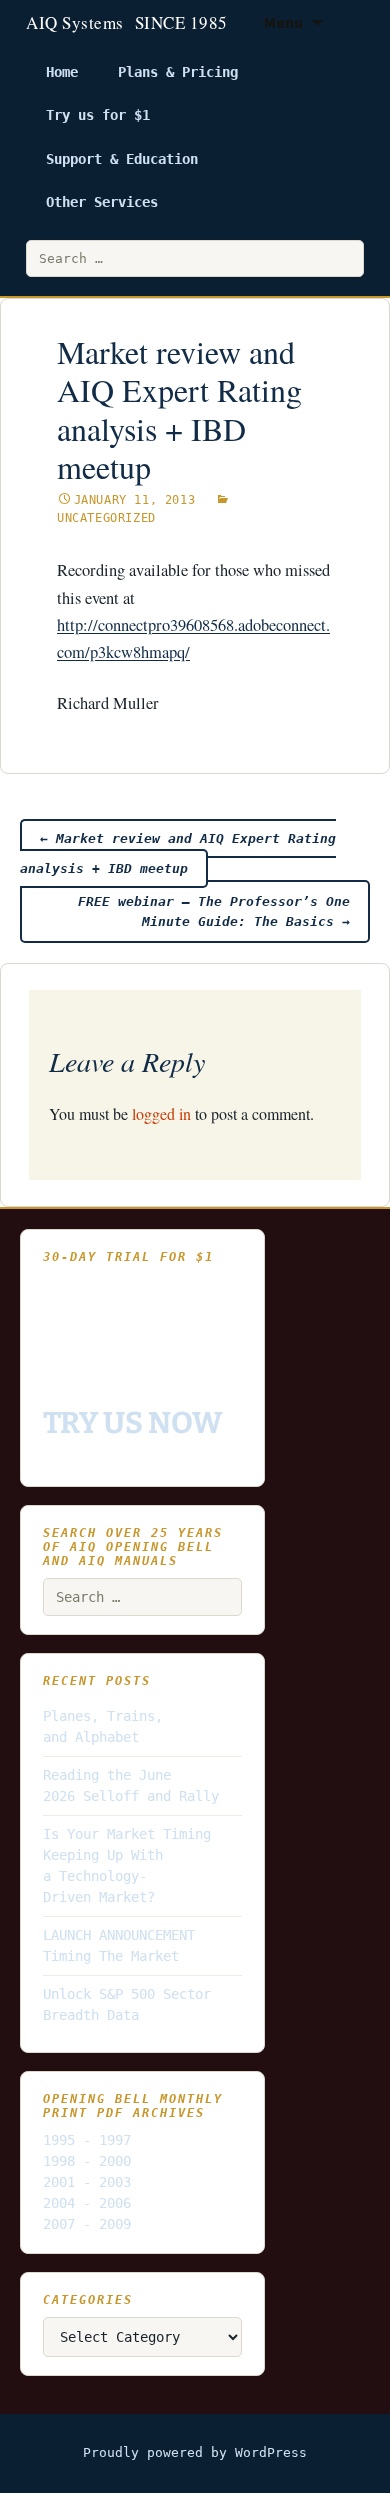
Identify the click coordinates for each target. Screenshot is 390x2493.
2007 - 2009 (87, 2224)
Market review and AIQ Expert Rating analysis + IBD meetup (178, 853)
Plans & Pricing (178, 72)
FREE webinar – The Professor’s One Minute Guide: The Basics (214, 911)
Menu (283, 22)
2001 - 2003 (87, 2182)
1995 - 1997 (87, 2140)
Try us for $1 (98, 115)
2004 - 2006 (87, 2203)
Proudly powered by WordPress (195, 2452)
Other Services (102, 202)
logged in (161, 1113)
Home (62, 72)
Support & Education (122, 159)
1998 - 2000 (87, 2161)
